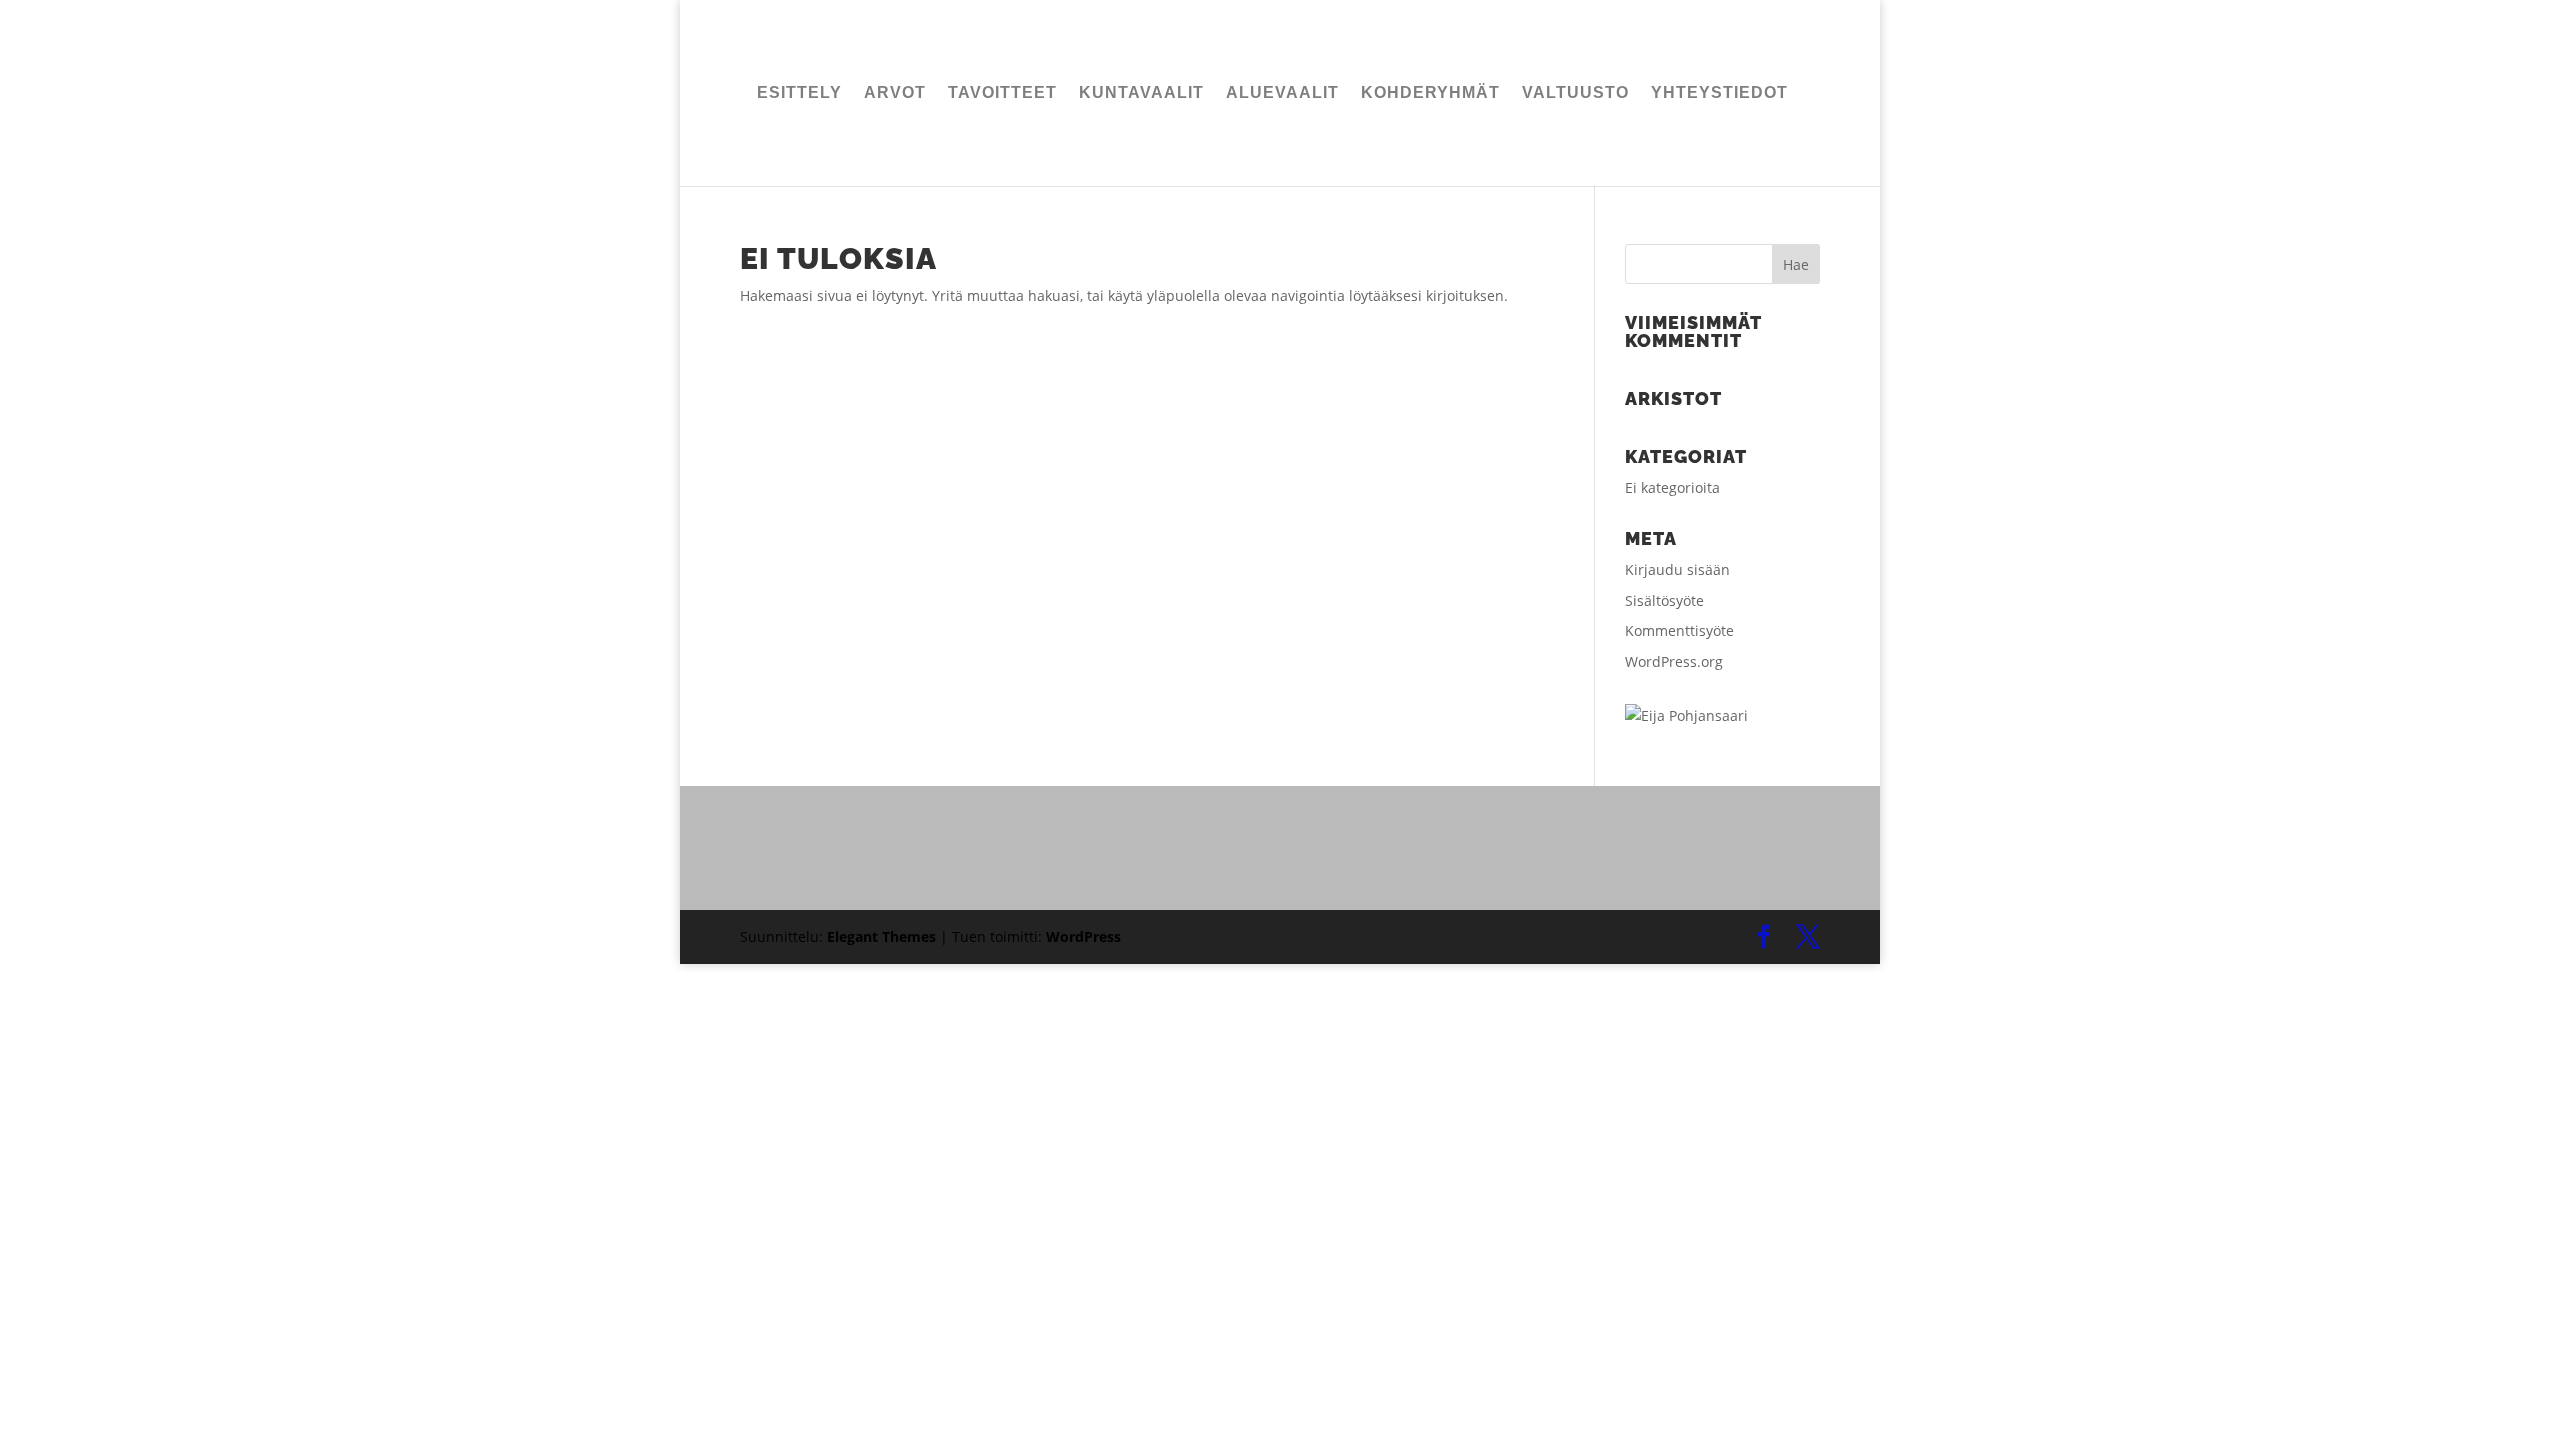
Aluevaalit (1282, 93)
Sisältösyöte (1664, 600)
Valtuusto (1575, 93)
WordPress (1083, 936)
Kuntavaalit (1141, 93)
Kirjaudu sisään (1677, 569)
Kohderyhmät (1430, 93)
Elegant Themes (881, 936)
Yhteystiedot (1719, 93)
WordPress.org (1674, 661)
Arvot (895, 93)
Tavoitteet (1002, 93)
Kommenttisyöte (1679, 630)
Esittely (799, 93)
